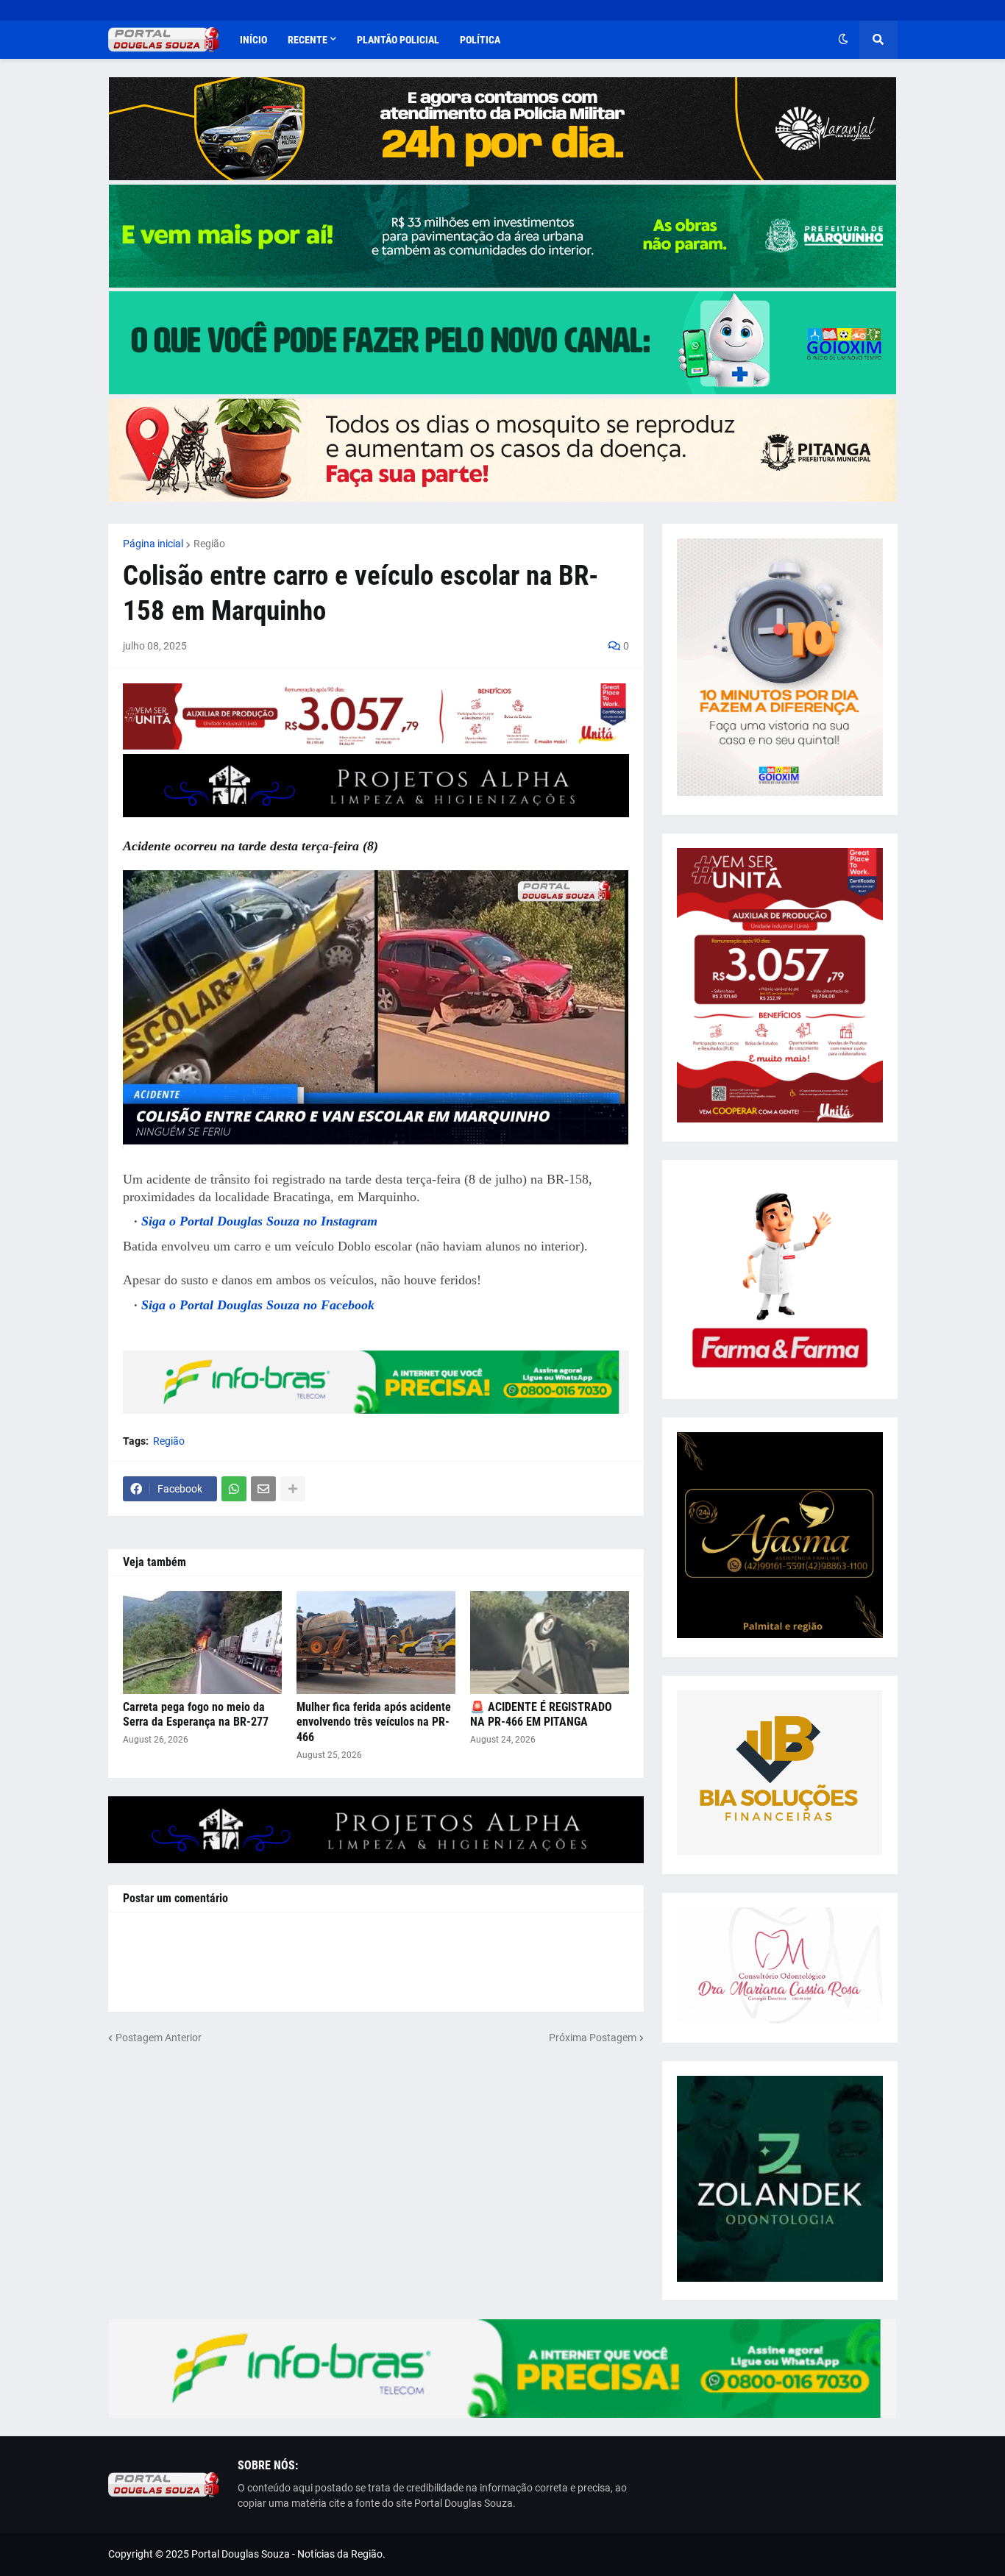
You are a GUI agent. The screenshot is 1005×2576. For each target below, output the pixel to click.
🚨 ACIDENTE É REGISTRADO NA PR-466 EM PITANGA (541, 1715)
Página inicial (153, 544)
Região (209, 544)
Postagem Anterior (159, 2038)
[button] (843, 40)
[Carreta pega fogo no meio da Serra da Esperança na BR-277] (202, 1643)
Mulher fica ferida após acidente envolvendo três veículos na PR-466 (374, 1722)
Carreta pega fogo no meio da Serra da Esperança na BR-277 (196, 1715)
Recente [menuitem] (308, 40)
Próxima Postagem (593, 2038)
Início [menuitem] (253, 40)
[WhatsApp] (234, 1489)
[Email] (263, 1489)
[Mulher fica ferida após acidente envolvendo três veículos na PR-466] (376, 1643)
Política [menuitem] (480, 40)
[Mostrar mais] (293, 1489)
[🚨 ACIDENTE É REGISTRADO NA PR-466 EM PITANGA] (550, 1643)
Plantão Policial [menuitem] (398, 40)
